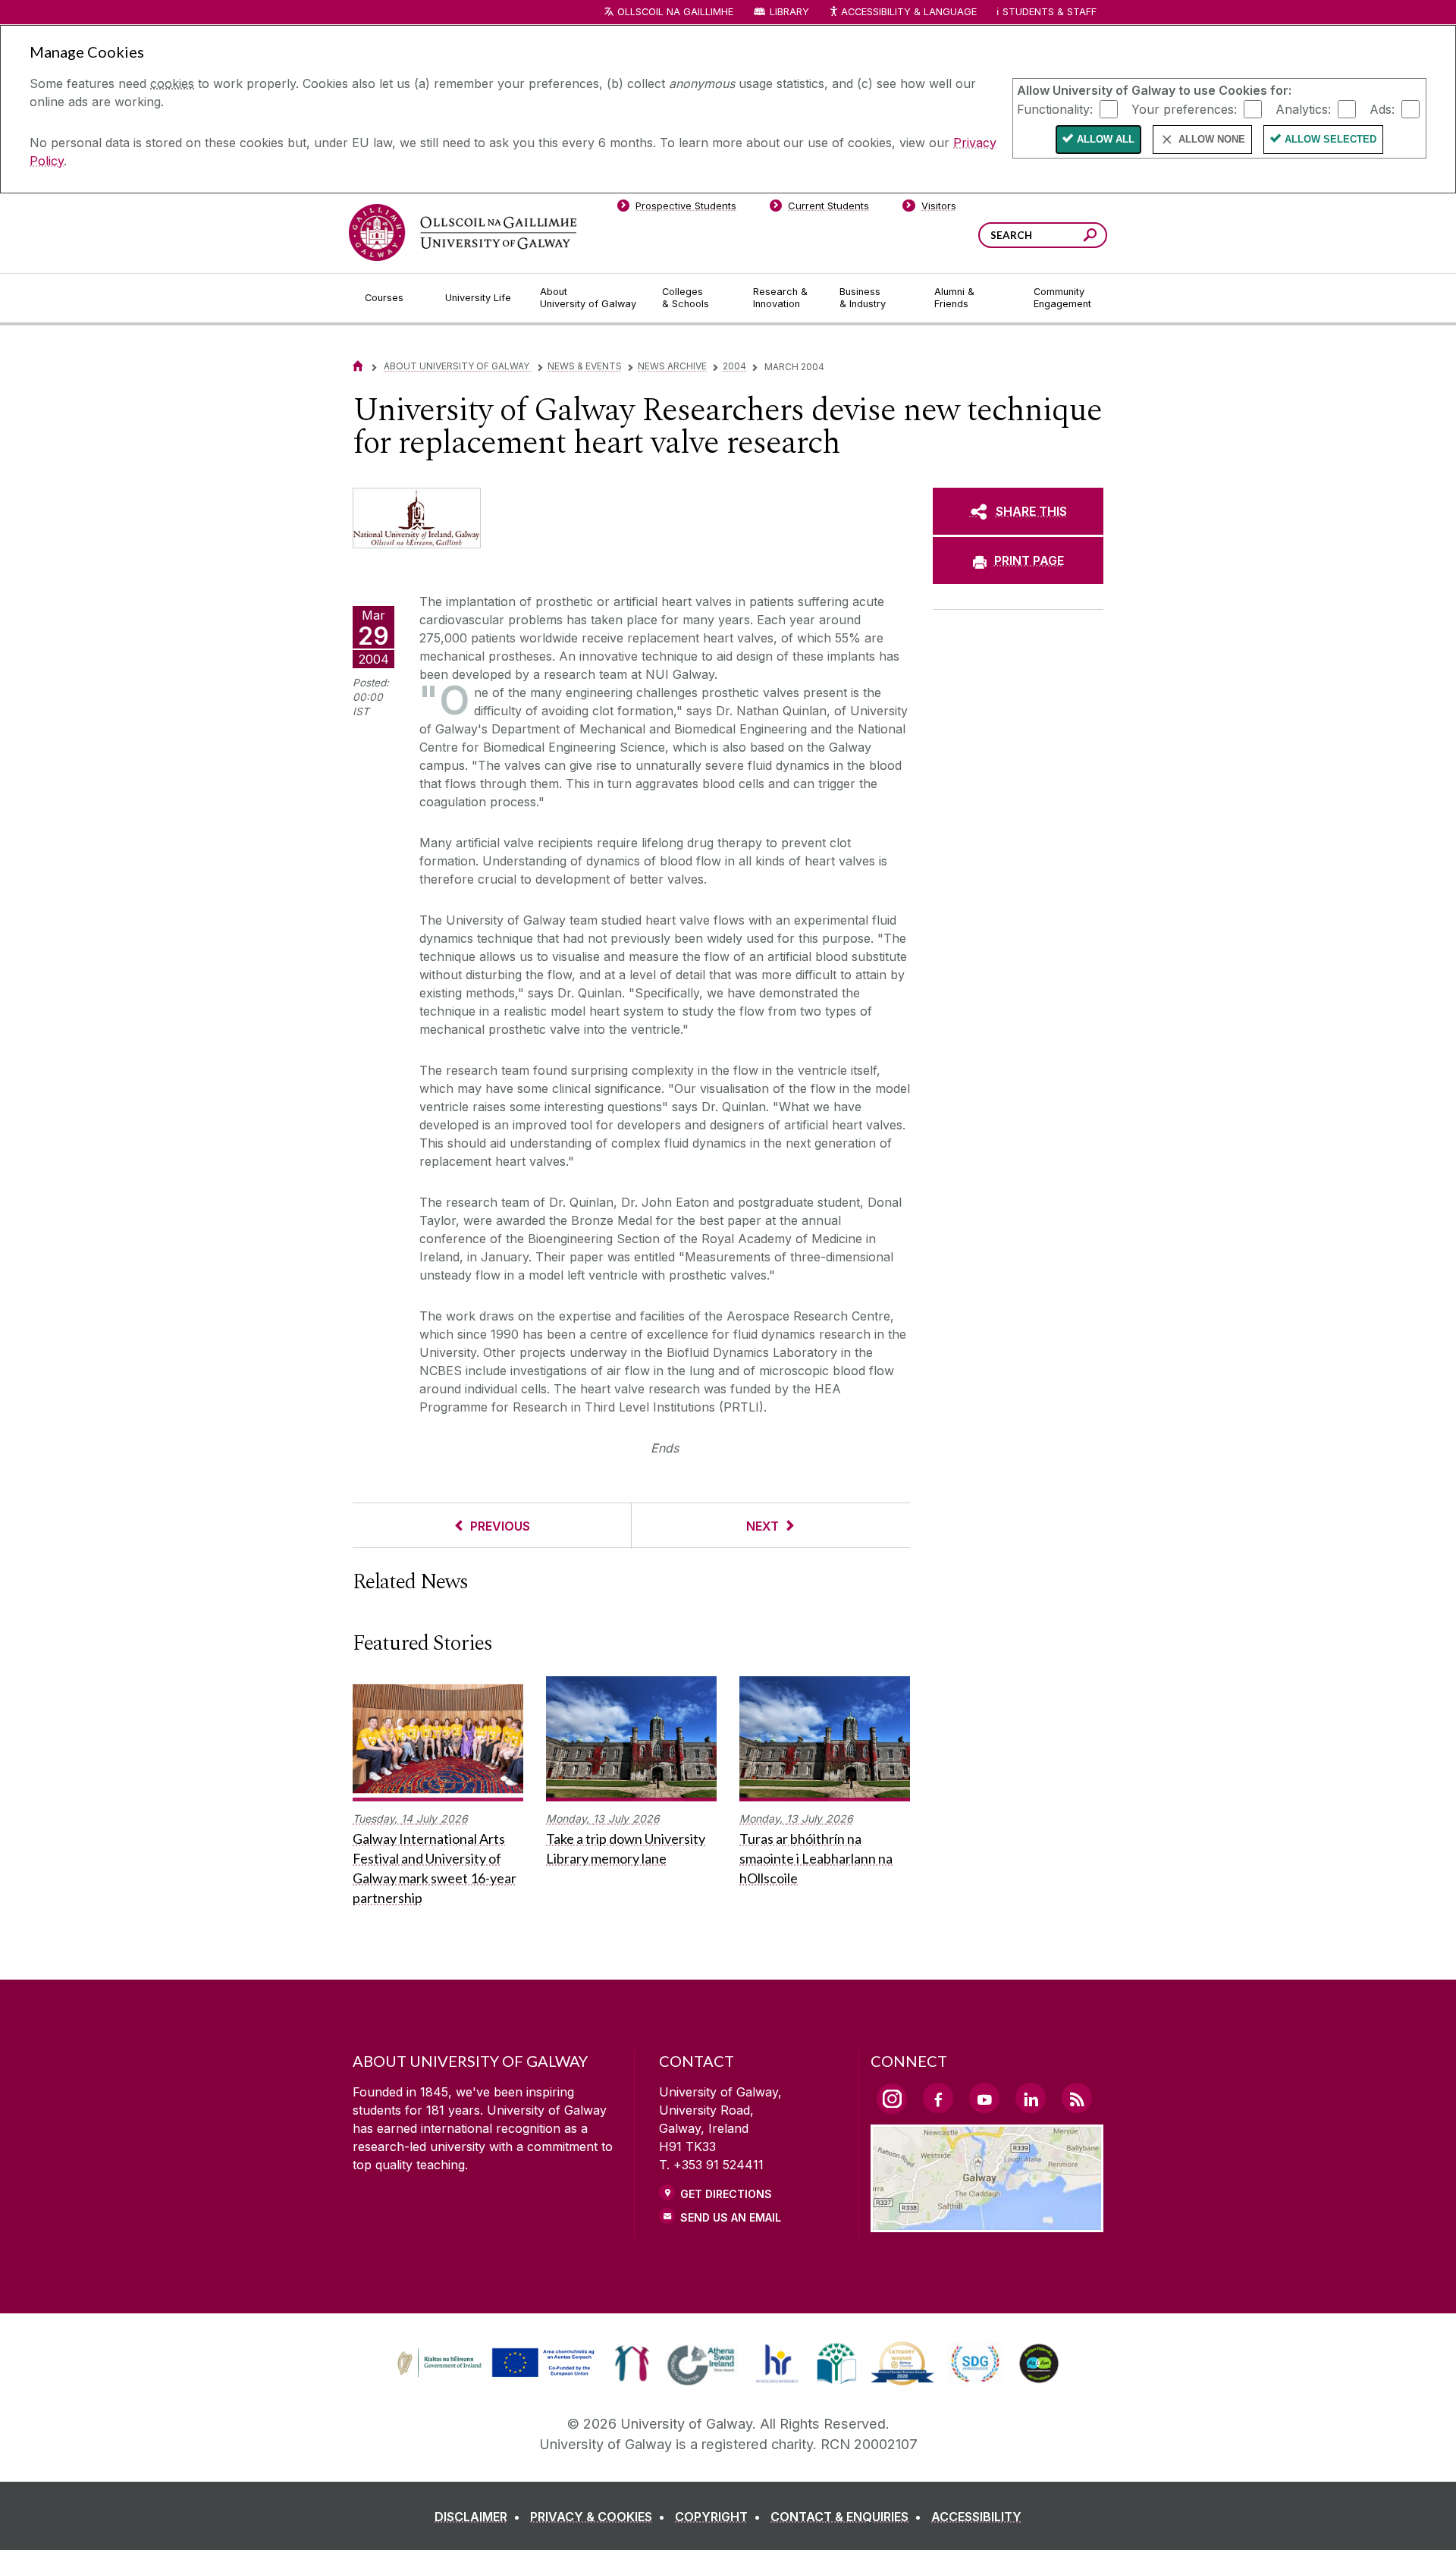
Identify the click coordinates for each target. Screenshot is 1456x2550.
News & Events (585, 366)
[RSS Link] (1077, 2098)
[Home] (358, 366)
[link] (494, 2363)
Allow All (1106, 139)
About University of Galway (458, 366)
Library (789, 12)
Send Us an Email (731, 2217)
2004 (734, 366)
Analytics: (1303, 108)
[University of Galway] (463, 232)
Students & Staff (1050, 12)
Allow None (1212, 139)
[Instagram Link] (892, 2099)
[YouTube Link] (984, 2098)
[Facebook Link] (938, 2098)
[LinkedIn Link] (1031, 2098)
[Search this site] (1090, 237)
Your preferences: (1184, 108)
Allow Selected (1330, 139)
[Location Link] (987, 2223)
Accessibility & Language (908, 12)
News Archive (672, 366)
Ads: (1382, 108)
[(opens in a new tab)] (497, 2376)
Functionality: (1055, 108)
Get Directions (726, 2194)
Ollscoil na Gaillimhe (675, 12)
